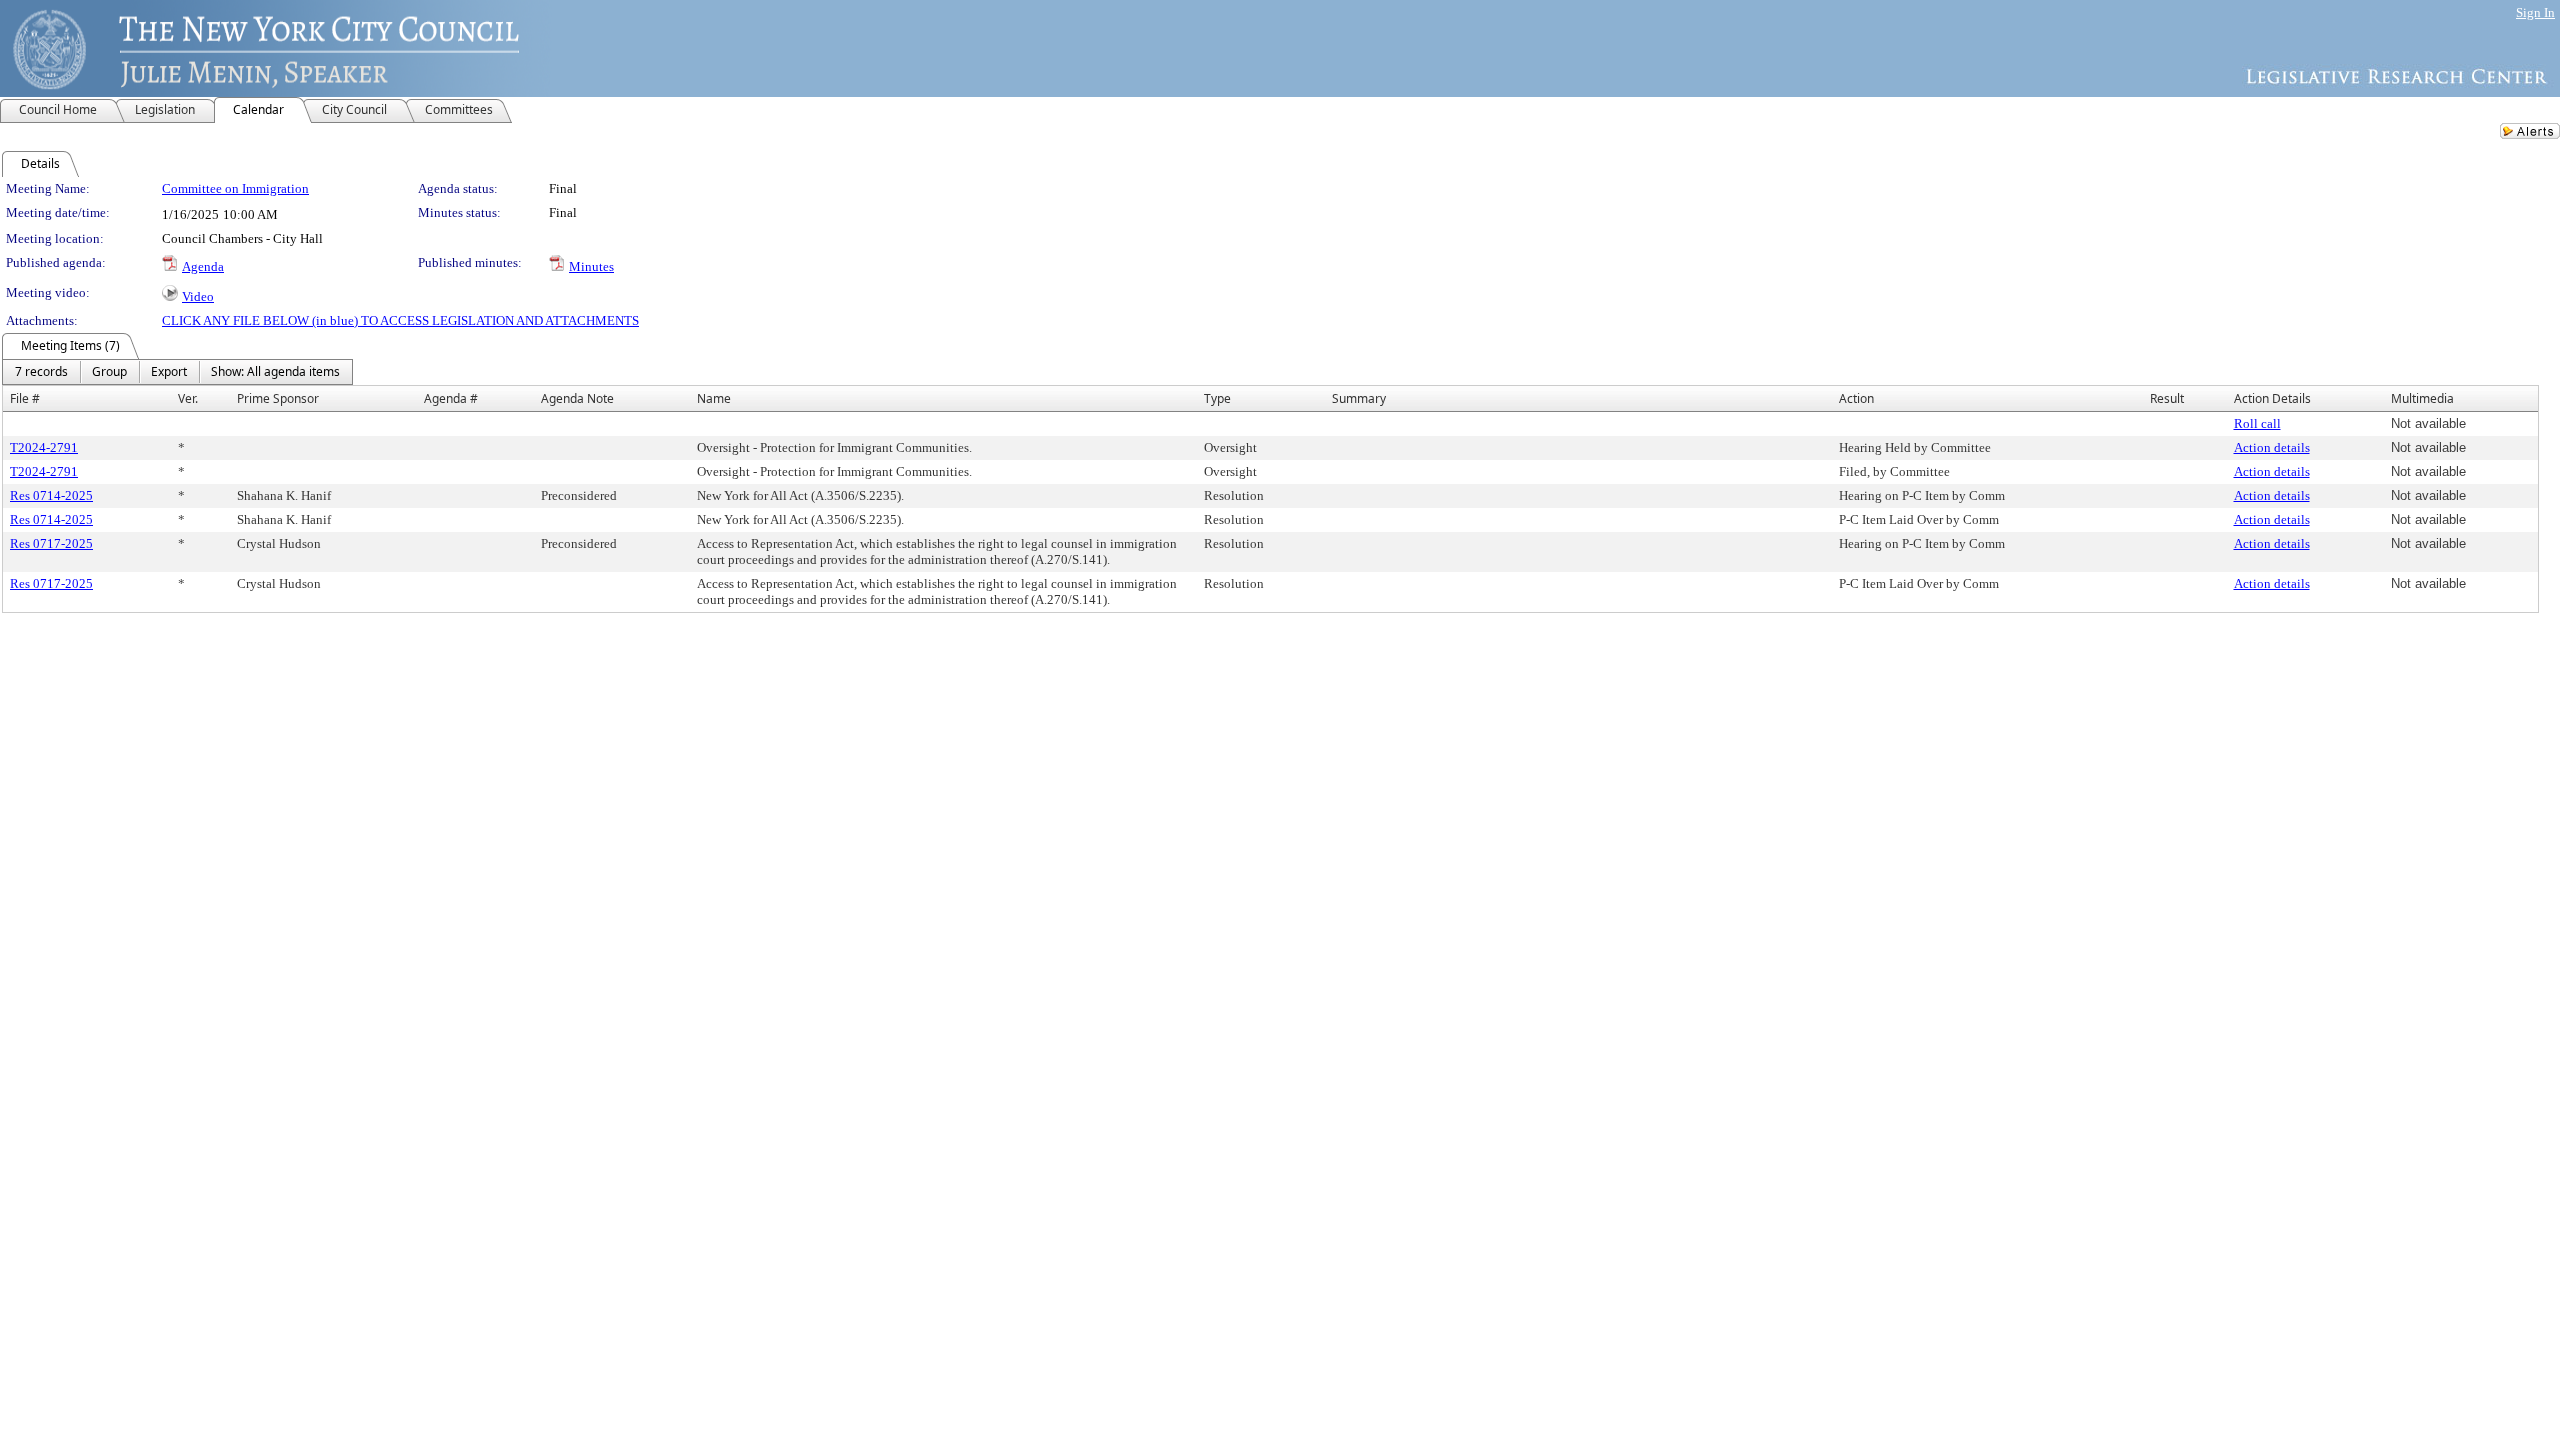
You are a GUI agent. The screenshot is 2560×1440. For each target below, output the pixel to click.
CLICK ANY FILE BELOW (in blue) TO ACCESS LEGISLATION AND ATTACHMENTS (400, 320)
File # (25, 398)
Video (198, 296)
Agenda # (451, 398)
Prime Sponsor (278, 398)
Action (1856, 398)
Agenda (203, 266)
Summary (1359, 398)
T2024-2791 (44, 447)
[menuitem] (41, 372)
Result (2167, 398)
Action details (2272, 447)
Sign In (2535, 12)
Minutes (591, 266)
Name (714, 398)
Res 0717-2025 (51, 543)
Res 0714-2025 (51, 495)
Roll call (2257, 423)
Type (1217, 398)
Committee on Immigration (235, 188)
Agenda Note (577, 398)
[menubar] (177, 372)
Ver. (188, 398)
